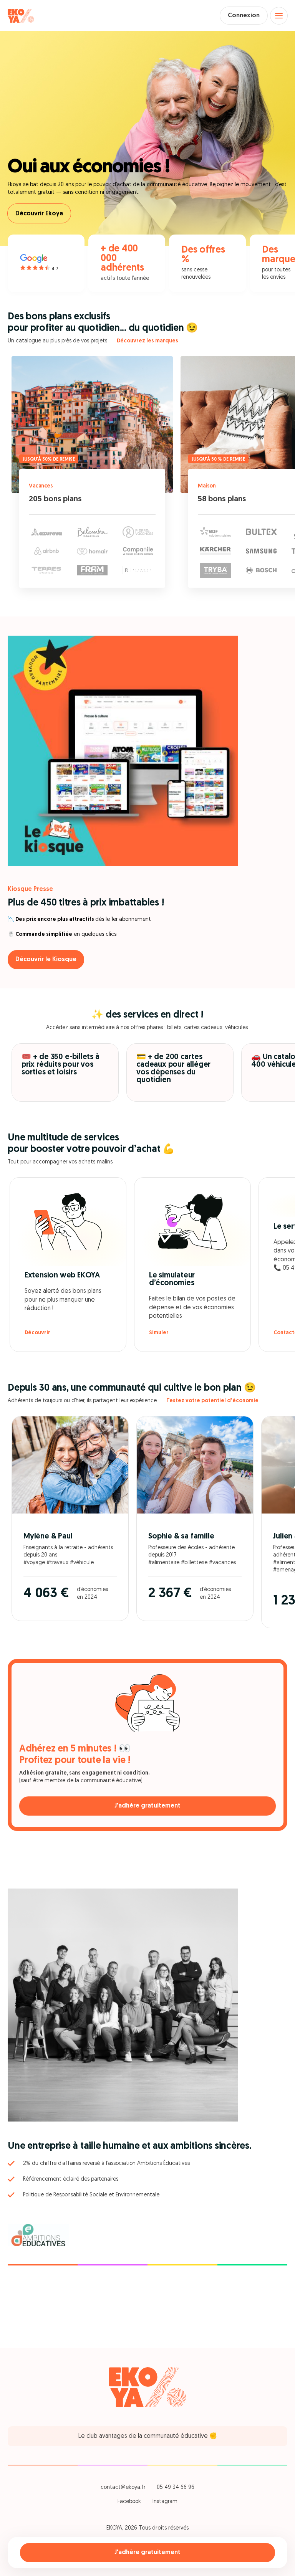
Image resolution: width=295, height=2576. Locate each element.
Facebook (129, 2502)
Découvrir (37, 1333)
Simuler (159, 1333)
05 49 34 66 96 (176, 2488)
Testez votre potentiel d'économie (212, 1401)
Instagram (165, 2502)
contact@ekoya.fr (123, 2488)
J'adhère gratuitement (147, 2553)
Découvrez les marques (147, 341)
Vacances (41, 486)
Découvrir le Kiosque (46, 960)
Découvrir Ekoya (39, 214)
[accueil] (21, 16)
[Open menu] (279, 16)
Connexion (244, 16)
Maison (207, 486)
